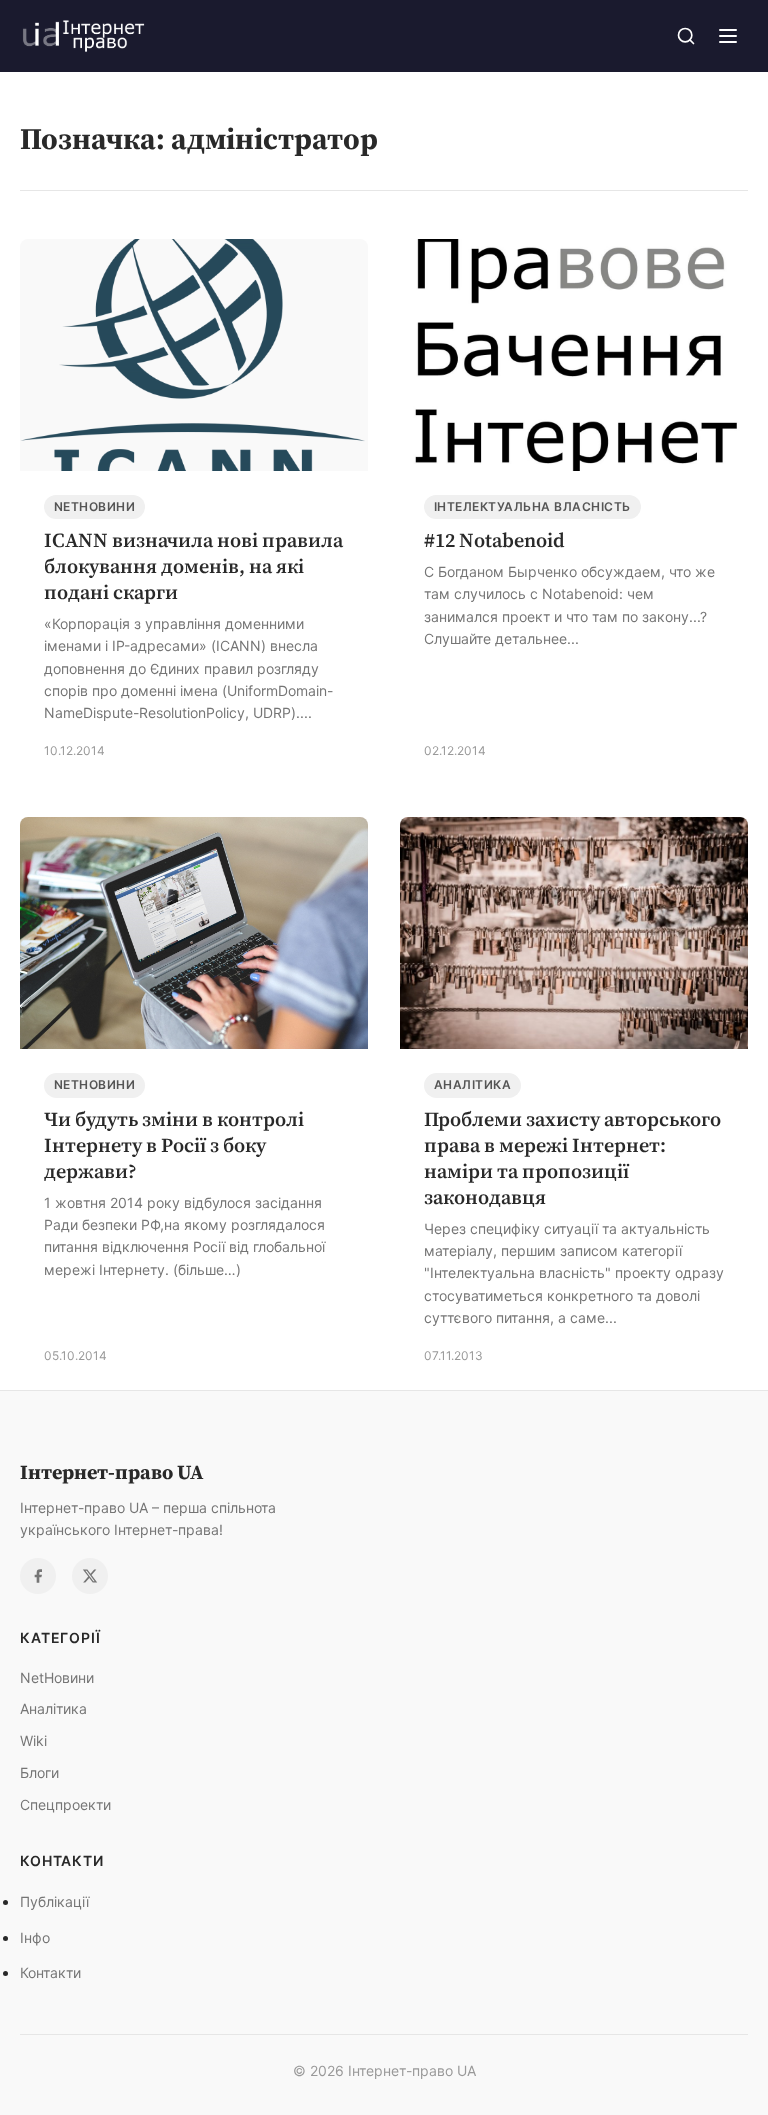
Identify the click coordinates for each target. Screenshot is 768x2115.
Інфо (35, 1937)
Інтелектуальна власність (532, 506)
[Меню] (728, 36)
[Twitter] (90, 1576)
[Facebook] (38, 1576)
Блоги (39, 1772)
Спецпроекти (65, 1804)
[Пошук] (686, 36)
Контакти (50, 1972)
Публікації (54, 1901)
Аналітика (472, 1084)
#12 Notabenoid (494, 540)
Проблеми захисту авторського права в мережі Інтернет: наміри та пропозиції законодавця (572, 1158)
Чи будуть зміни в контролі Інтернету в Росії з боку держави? (174, 1145)
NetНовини (94, 506)
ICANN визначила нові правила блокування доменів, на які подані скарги (193, 566)
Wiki (33, 1740)
